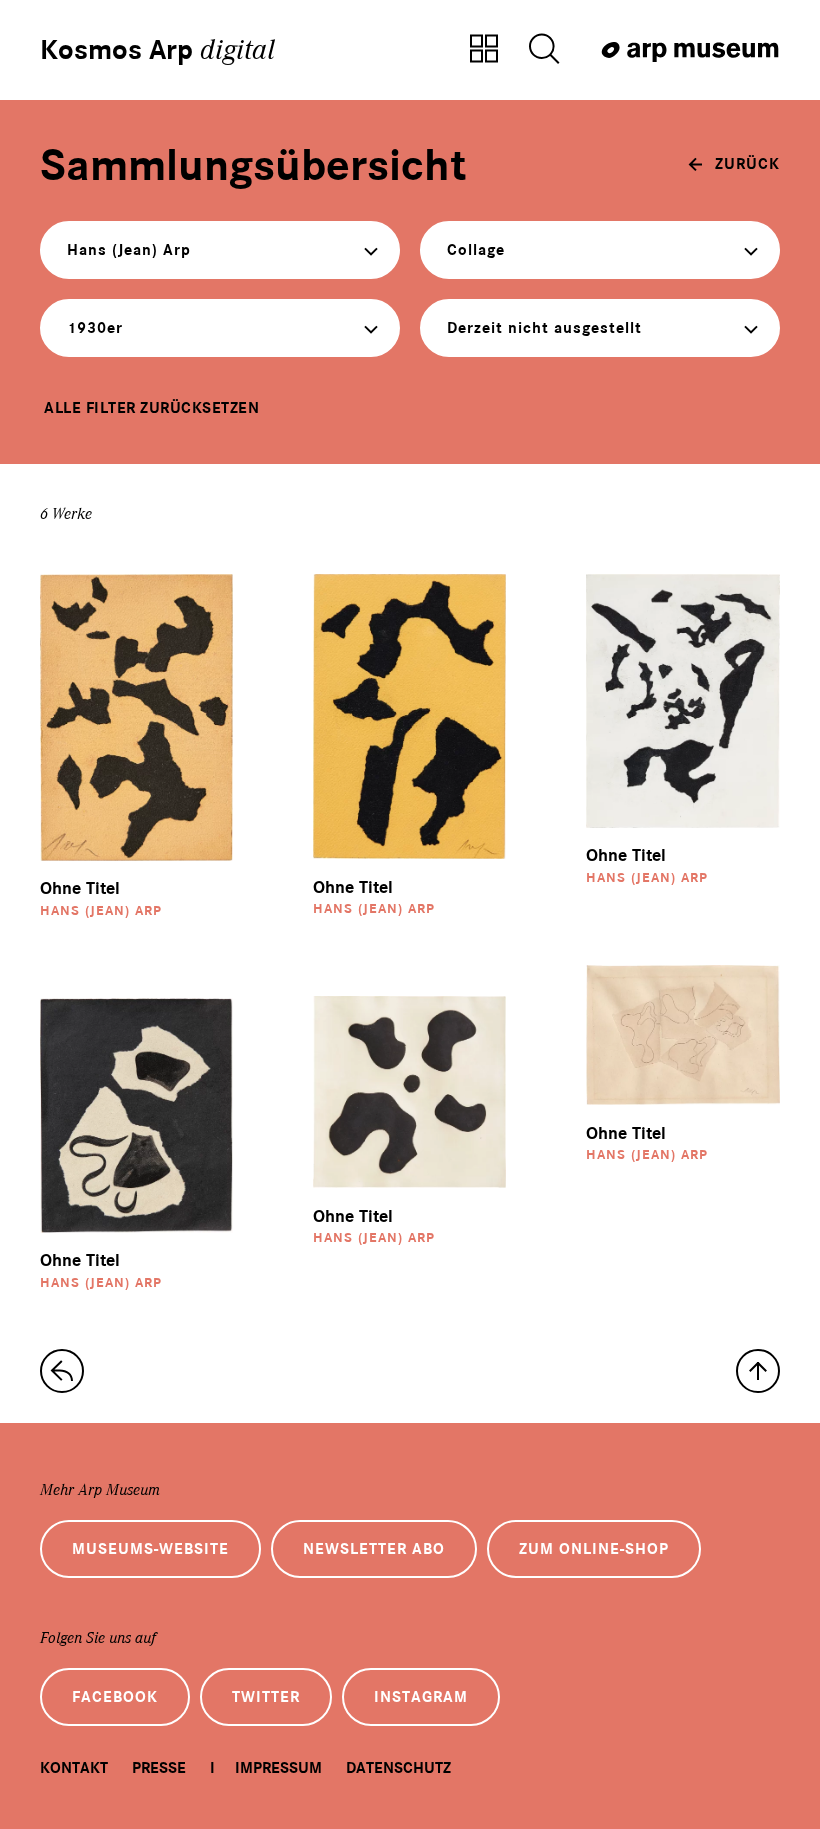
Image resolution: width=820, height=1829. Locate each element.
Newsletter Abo (374, 1549)
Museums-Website (150, 1549)
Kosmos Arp (157, 50)
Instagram (421, 1697)
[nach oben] (758, 1371)
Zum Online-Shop (594, 1549)
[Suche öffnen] (544, 50)
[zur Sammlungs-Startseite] (62, 1371)
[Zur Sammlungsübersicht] (484, 50)
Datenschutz (398, 1768)
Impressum (278, 1768)
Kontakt (74, 1768)
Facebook (115, 1697)
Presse (159, 1768)
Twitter (266, 1697)
